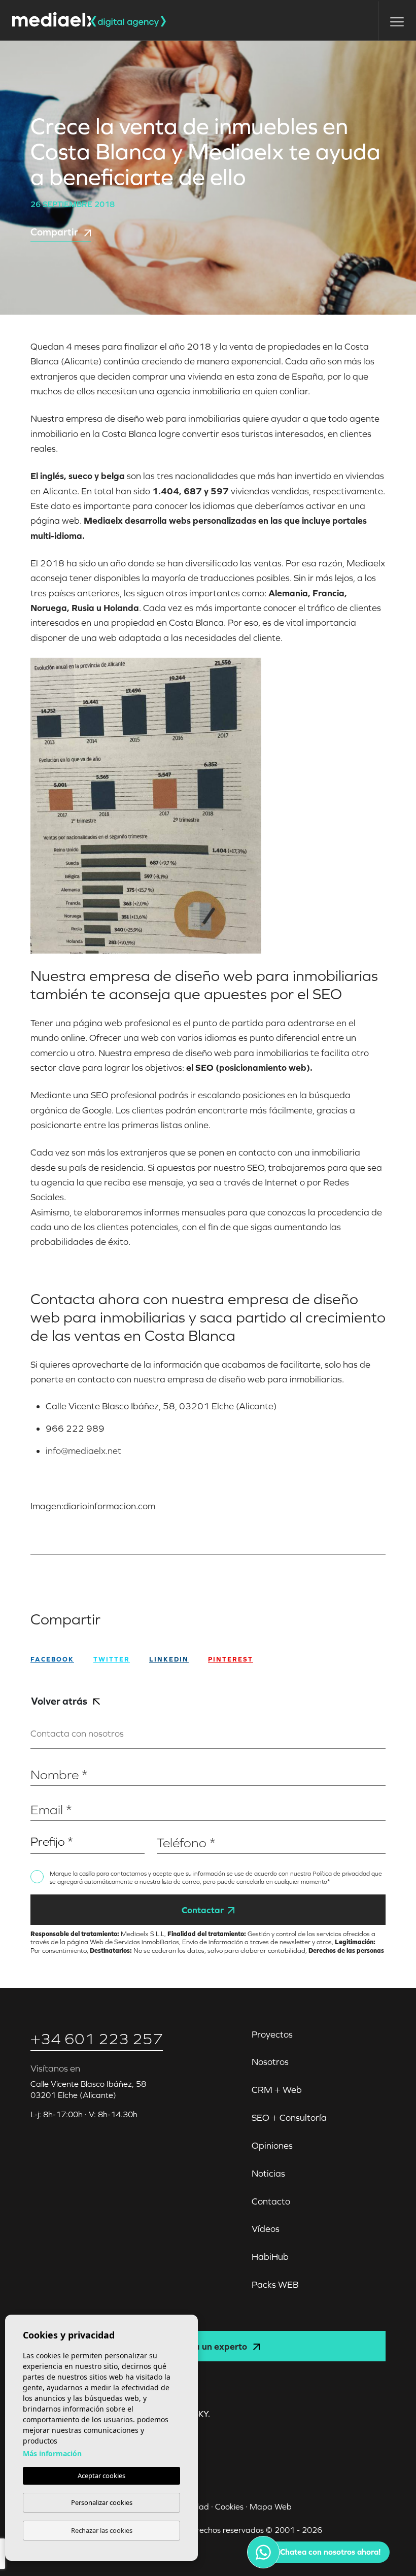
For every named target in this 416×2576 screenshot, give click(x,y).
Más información (52, 2453)
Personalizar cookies (102, 2502)
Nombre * (47, 1759)
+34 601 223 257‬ (97, 2039)
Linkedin (169, 1659)
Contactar (203, 1910)
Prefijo (41, 1827)
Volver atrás (60, 1701)
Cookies (229, 2506)
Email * (42, 1794)
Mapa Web (271, 2506)
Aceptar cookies (101, 2476)
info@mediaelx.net (83, 1451)
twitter (112, 1659)
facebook (52, 1659)
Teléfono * (174, 1827)
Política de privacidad (342, 1874)
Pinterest (231, 1659)
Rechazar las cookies (102, 2530)
